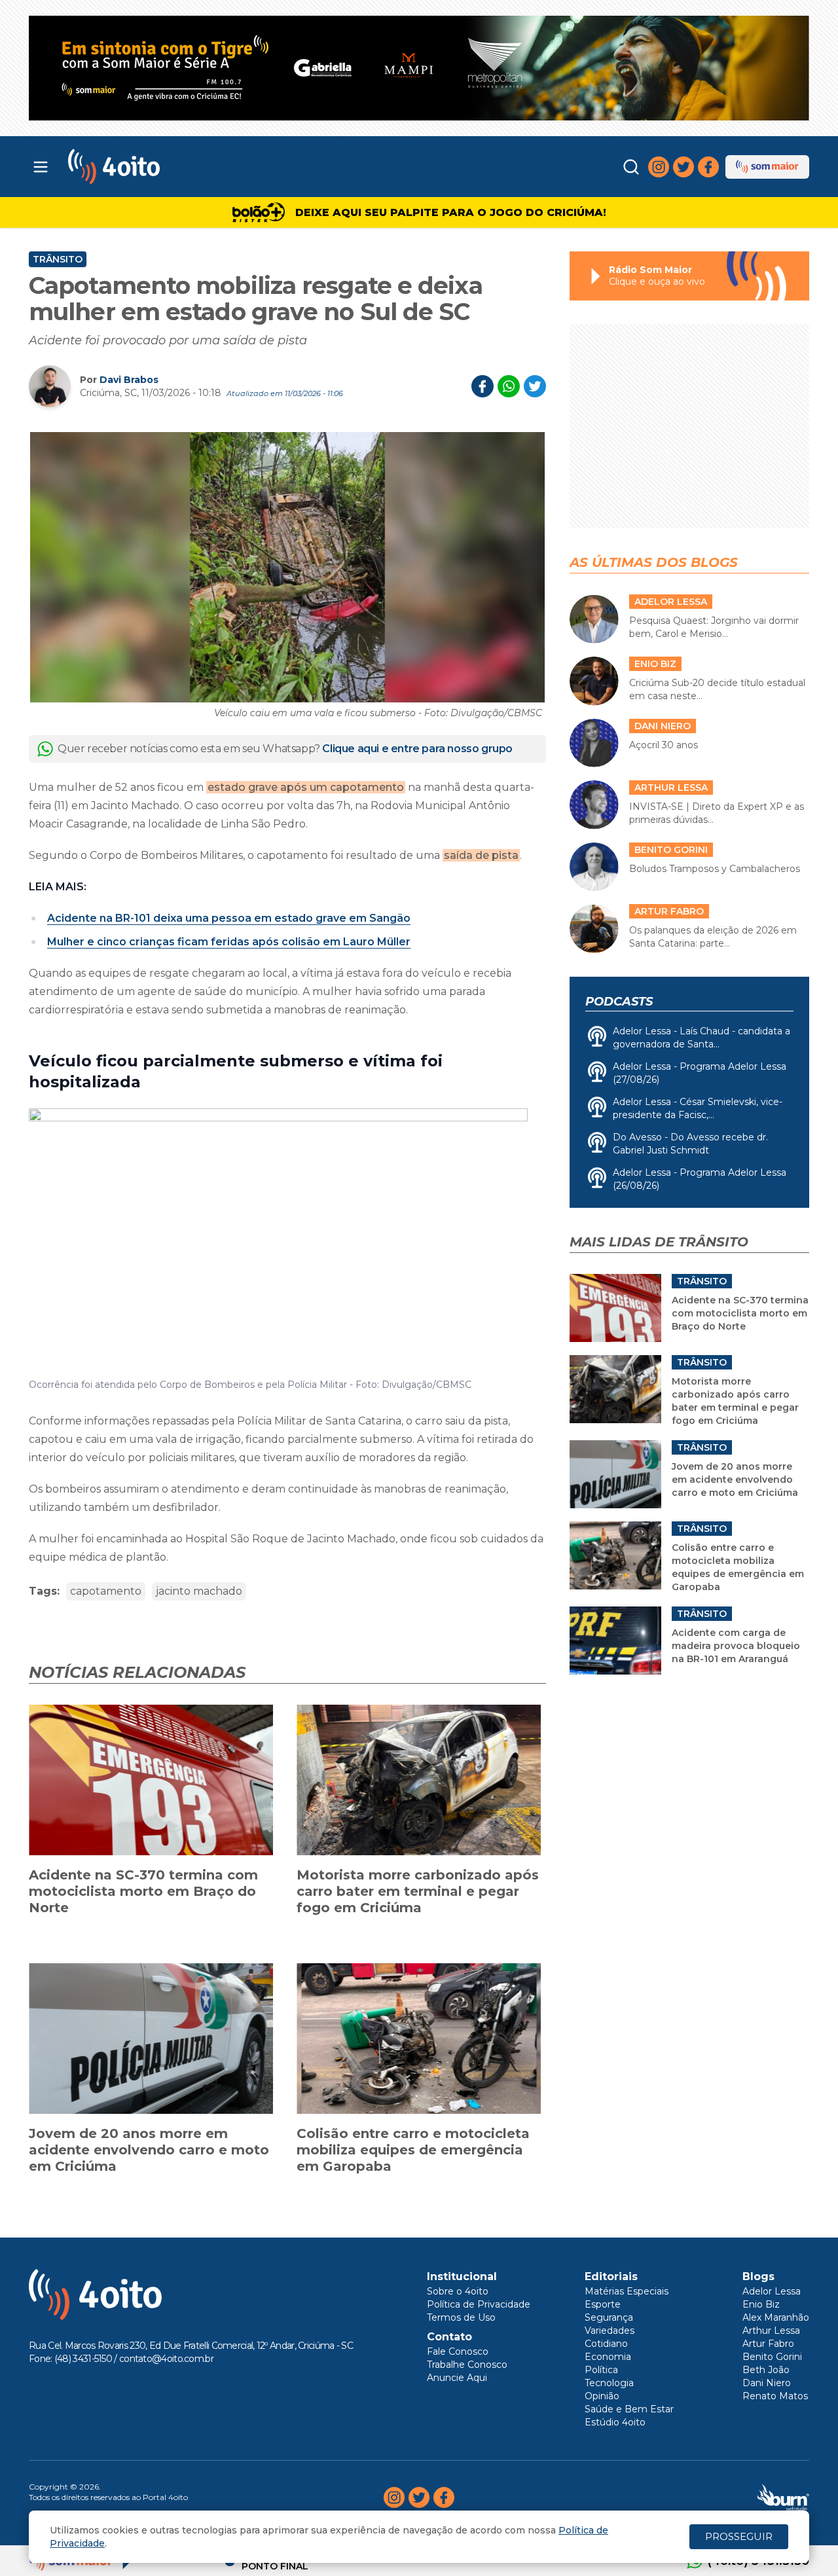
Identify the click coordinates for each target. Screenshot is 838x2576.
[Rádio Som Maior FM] (767, 167)
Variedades (610, 2331)
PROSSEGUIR (739, 2536)
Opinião (602, 2396)
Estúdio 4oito (615, 2422)
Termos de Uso (461, 2317)
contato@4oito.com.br (166, 2359)
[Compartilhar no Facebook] (483, 386)
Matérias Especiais (627, 2291)
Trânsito (58, 259)
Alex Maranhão (776, 2317)
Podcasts (619, 1002)
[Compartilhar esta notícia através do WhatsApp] (509, 386)
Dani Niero (767, 2383)
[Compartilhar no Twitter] (535, 386)
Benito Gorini (772, 2357)
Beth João (766, 2370)
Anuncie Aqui (457, 2378)
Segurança (609, 2317)
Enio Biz (761, 2304)
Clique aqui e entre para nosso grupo (417, 749)
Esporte (603, 2304)
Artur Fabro (768, 2344)
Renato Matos (775, 2396)
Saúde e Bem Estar (629, 2409)
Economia (608, 2357)
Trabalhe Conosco (467, 2365)
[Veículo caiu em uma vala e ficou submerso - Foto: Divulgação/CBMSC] (287, 567)
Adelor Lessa (772, 2291)
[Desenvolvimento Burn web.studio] (783, 2497)
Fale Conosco (458, 2351)
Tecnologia (609, 2383)
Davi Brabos (129, 380)
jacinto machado (199, 1591)
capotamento (106, 1591)
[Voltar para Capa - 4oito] (172, 167)
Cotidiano (606, 2344)
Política (601, 2370)
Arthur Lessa (771, 2331)
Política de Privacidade (479, 2304)
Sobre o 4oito (458, 2291)
